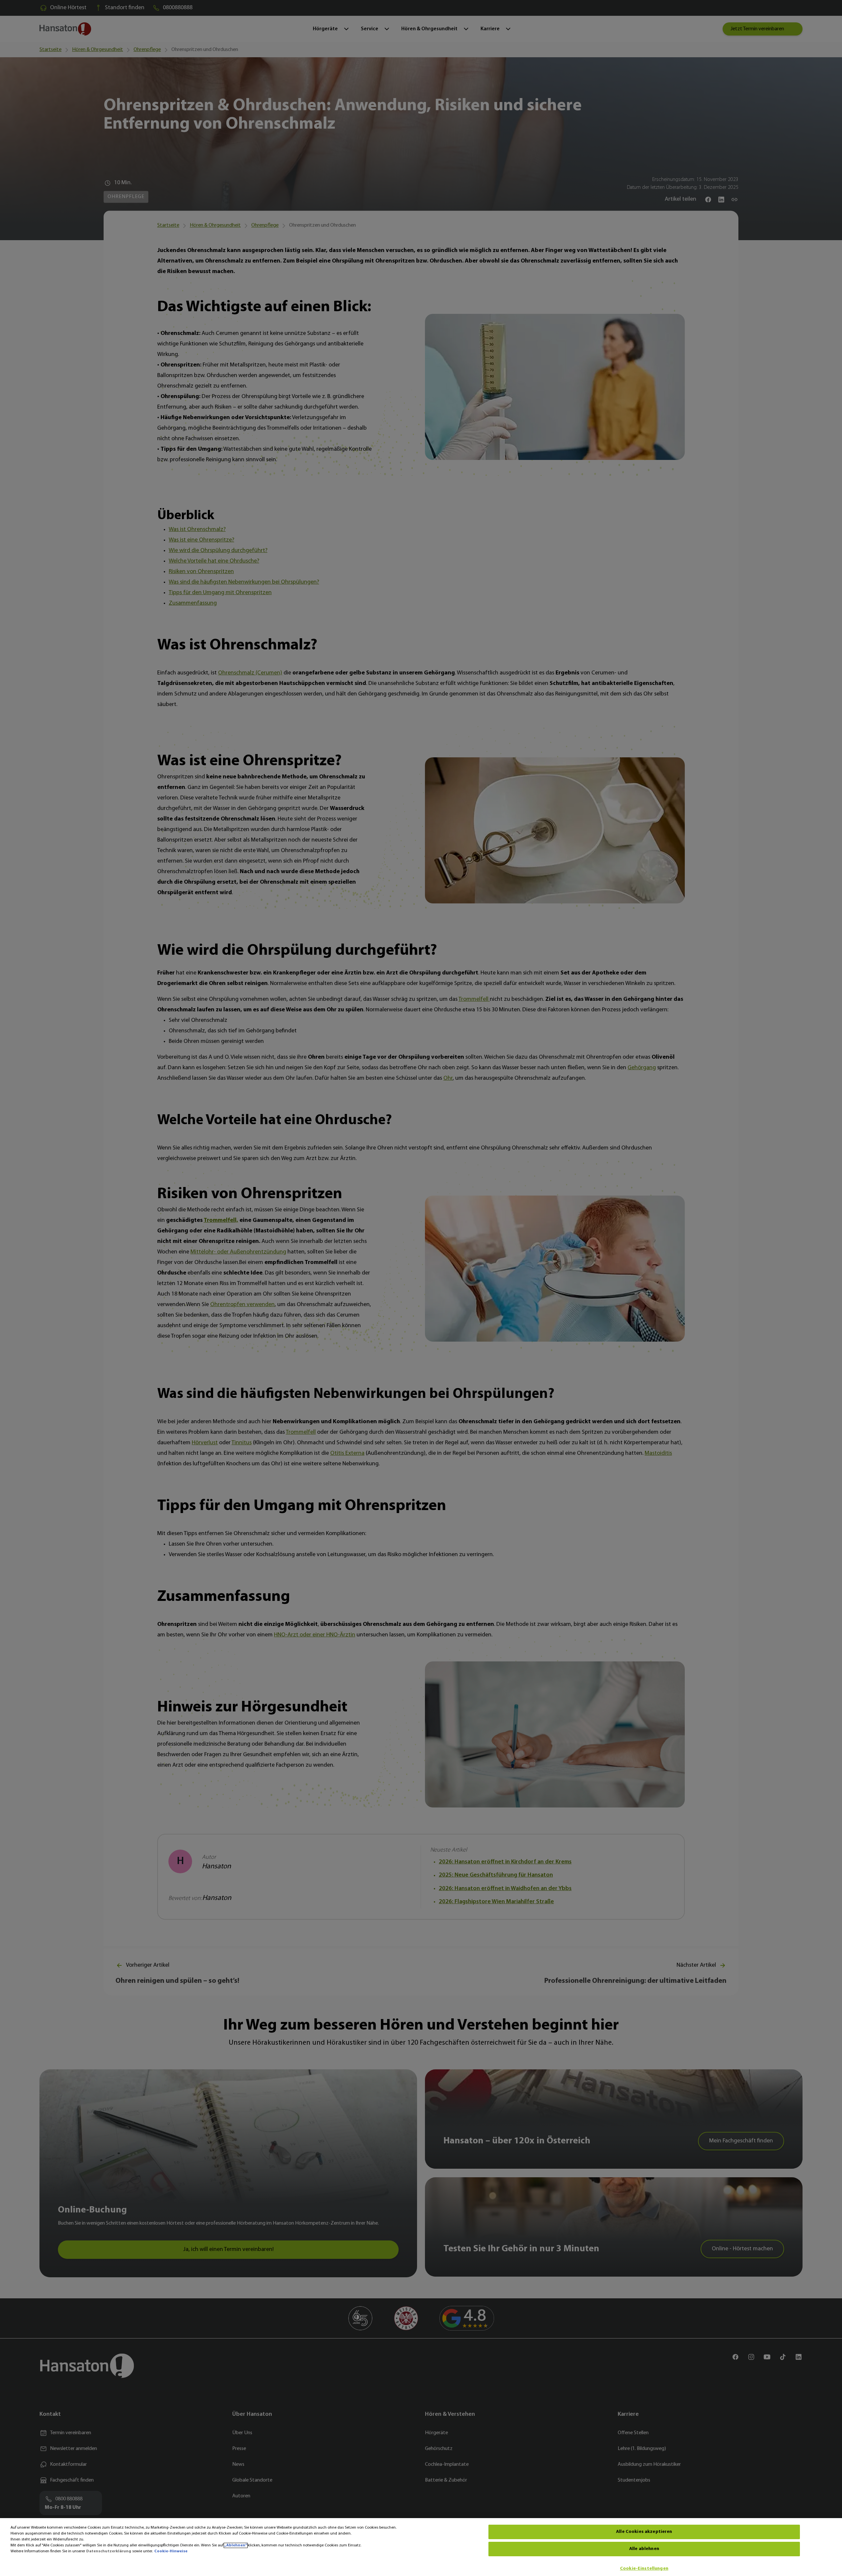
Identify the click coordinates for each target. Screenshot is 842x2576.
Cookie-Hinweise (171, 2551)
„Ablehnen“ (236, 2545)
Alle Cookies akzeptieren (644, 2532)
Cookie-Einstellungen (644, 2569)
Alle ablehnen (644, 2549)
